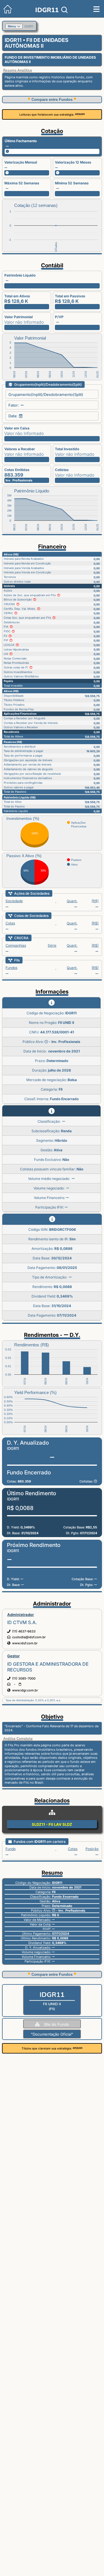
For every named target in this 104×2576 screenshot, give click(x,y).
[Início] (6, 12)
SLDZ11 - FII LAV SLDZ (52, 1824)
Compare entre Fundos (52, 100)
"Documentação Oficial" (52, 2034)
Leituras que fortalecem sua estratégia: (47, 114)
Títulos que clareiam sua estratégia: (47, 2048)
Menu (12, 26)
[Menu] (96, 9)
